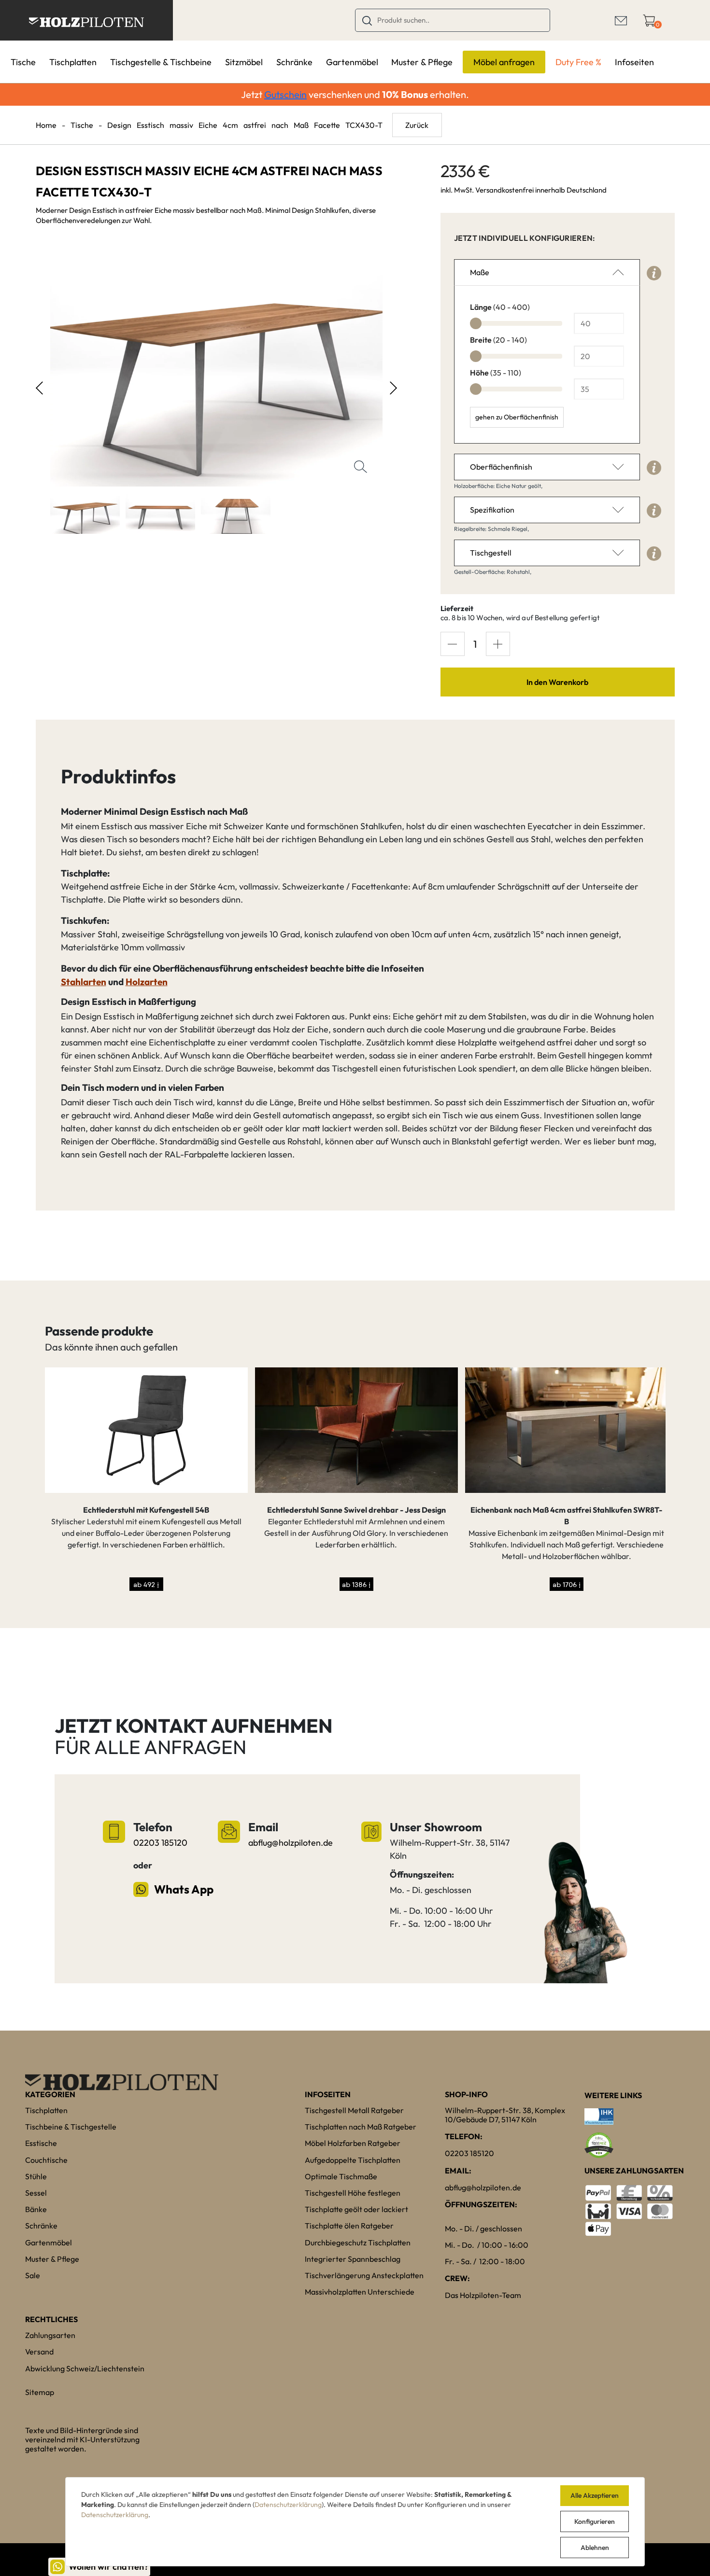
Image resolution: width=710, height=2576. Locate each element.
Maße (480, 272)
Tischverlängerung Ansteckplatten (364, 2275)
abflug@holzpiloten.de (291, 1843)
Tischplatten (73, 62)
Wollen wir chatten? (108, 2567)
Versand (39, 2352)
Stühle (36, 2176)
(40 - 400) (500, 307)
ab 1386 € (356, 1584)
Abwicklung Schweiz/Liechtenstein (85, 2368)
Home (46, 125)
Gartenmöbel (352, 62)
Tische (23, 62)
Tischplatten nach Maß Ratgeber (361, 2127)
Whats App (184, 1889)
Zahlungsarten (50, 2335)
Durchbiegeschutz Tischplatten (358, 2242)
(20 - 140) (498, 340)
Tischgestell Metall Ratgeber (354, 2110)
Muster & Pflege (422, 62)
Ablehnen (595, 2548)
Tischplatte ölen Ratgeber (349, 2226)
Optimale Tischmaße (341, 2176)
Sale (33, 2275)
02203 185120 (160, 1843)
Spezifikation (492, 510)
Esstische (41, 2143)
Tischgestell (491, 553)
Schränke (294, 62)
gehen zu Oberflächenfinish (517, 417)
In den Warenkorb (557, 682)
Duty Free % (578, 62)
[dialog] (355, 2522)
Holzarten (147, 982)
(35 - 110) (496, 373)
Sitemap (40, 2392)
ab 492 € (146, 1584)
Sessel (36, 2193)
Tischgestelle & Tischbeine (161, 62)
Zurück (417, 125)
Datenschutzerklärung (288, 2505)
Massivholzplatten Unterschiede (360, 2292)
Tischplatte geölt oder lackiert (356, 2209)
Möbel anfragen (504, 62)
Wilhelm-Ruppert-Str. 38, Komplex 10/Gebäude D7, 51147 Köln (505, 2115)
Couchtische (46, 2160)
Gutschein (285, 94)
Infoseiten (634, 62)
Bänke (36, 2209)
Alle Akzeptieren (595, 2495)
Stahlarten (84, 982)
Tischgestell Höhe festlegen (353, 2193)
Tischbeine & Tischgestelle (71, 2127)
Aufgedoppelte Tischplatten (353, 2160)
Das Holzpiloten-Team (483, 2295)
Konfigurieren (595, 2521)
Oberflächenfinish (501, 467)
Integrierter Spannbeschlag (353, 2259)
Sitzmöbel (244, 62)
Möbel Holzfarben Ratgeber (353, 2143)
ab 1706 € (567, 1584)
